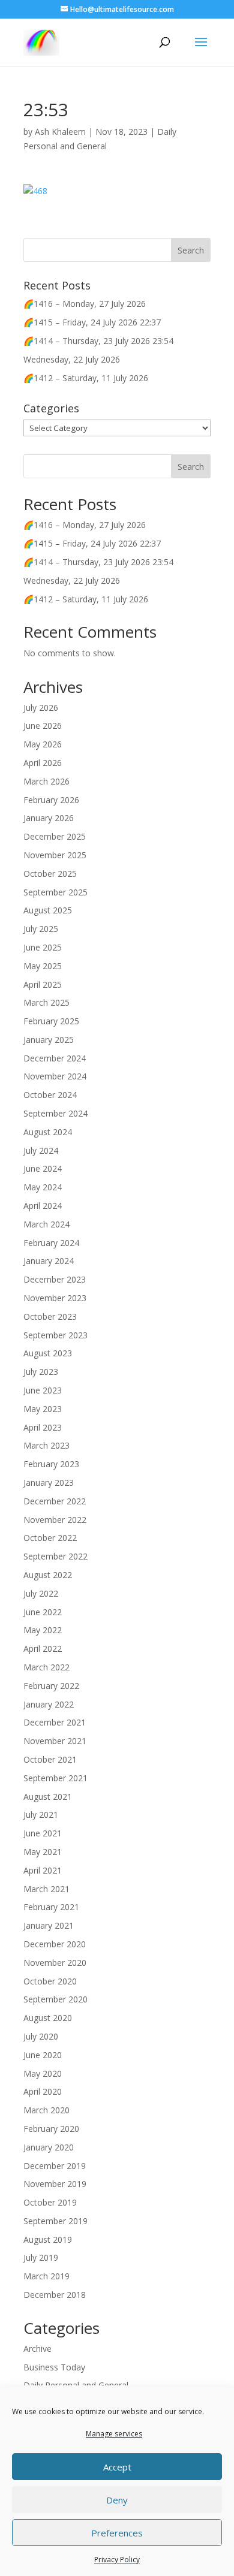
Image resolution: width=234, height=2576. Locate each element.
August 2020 (48, 2018)
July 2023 (41, 1372)
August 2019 (48, 2239)
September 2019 (55, 2221)
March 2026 (46, 781)
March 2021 (46, 1889)
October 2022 (50, 1538)
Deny (117, 2500)
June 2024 (43, 1168)
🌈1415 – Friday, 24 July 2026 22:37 (92, 322)
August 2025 (48, 910)
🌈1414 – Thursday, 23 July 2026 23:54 (98, 341)
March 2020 (46, 2110)
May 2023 (43, 1409)
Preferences (117, 2533)
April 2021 (43, 1870)
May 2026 (43, 744)
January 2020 (49, 2147)
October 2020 (50, 1981)
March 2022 (46, 1667)
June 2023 (43, 1390)
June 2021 (43, 1833)
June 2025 (43, 947)
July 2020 (41, 2036)
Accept (117, 2467)
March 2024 (46, 1224)
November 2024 (55, 1076)
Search (191, 467)
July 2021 (41, 1815)
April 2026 (43, 763)
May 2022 (43, 1630)
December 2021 (55, 1722)
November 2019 (55, 2184)
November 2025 (55, 855)
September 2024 (55, 1113)
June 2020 (43, 2055)
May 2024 (43, 1187)
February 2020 (51, 2129)
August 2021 (48, 1797)
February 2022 (51, 1686)
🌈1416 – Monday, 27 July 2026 (85, 304)
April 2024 (43, 1206)
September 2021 (55, 1778)
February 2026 (51, 800)
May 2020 (43, 2073)
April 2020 (43, 2091)
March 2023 (46, 1445)
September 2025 (55, 892)
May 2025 (43, 966)
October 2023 (50, 1316)
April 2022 (43, 1649)
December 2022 (55, 1501)
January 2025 (49, 1040)
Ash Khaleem (60, 132)
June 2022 (43, 1612)
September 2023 (55, 1335)
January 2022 (49, 1704)
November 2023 (55, 1298)
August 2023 (48, 1353)
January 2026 (49, 818)
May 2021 (43, 1852)
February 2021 (51, 1907)
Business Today (54, 2367)
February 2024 (51, 1243)
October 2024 (50, 1095)
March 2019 (46, 2276)
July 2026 (41, 708)
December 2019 (55, 2166)
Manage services (114, 2434)
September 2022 (55, 1556)
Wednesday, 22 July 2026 (72, 359)
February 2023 (51, 1464)
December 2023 (55, 1279)
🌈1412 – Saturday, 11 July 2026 (86, 378)
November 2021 (55, 1741)
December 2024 (55, 1058)
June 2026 (43, 726)
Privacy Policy (117, 2560)
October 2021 (50, 1759)
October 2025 (50, 874)
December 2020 (55, 1944)
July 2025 (41, 929)
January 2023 (49, 1482)
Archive (37, 2349)
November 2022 (55, 1520)
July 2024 (41, 1150)
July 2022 (41, 1593)
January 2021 (49, 1925)
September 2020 (55, 1999)
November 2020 (55, 1963)
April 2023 (43, 1427)
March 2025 (46, 1002)
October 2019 (50, 2202)
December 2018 (55, 2295)
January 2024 (49, 1261)
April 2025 (43, 984)
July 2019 (41, 2257)
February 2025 (51, 1021)
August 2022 (48, 1575)
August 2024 (48, 1132)
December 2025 (55, 836)
